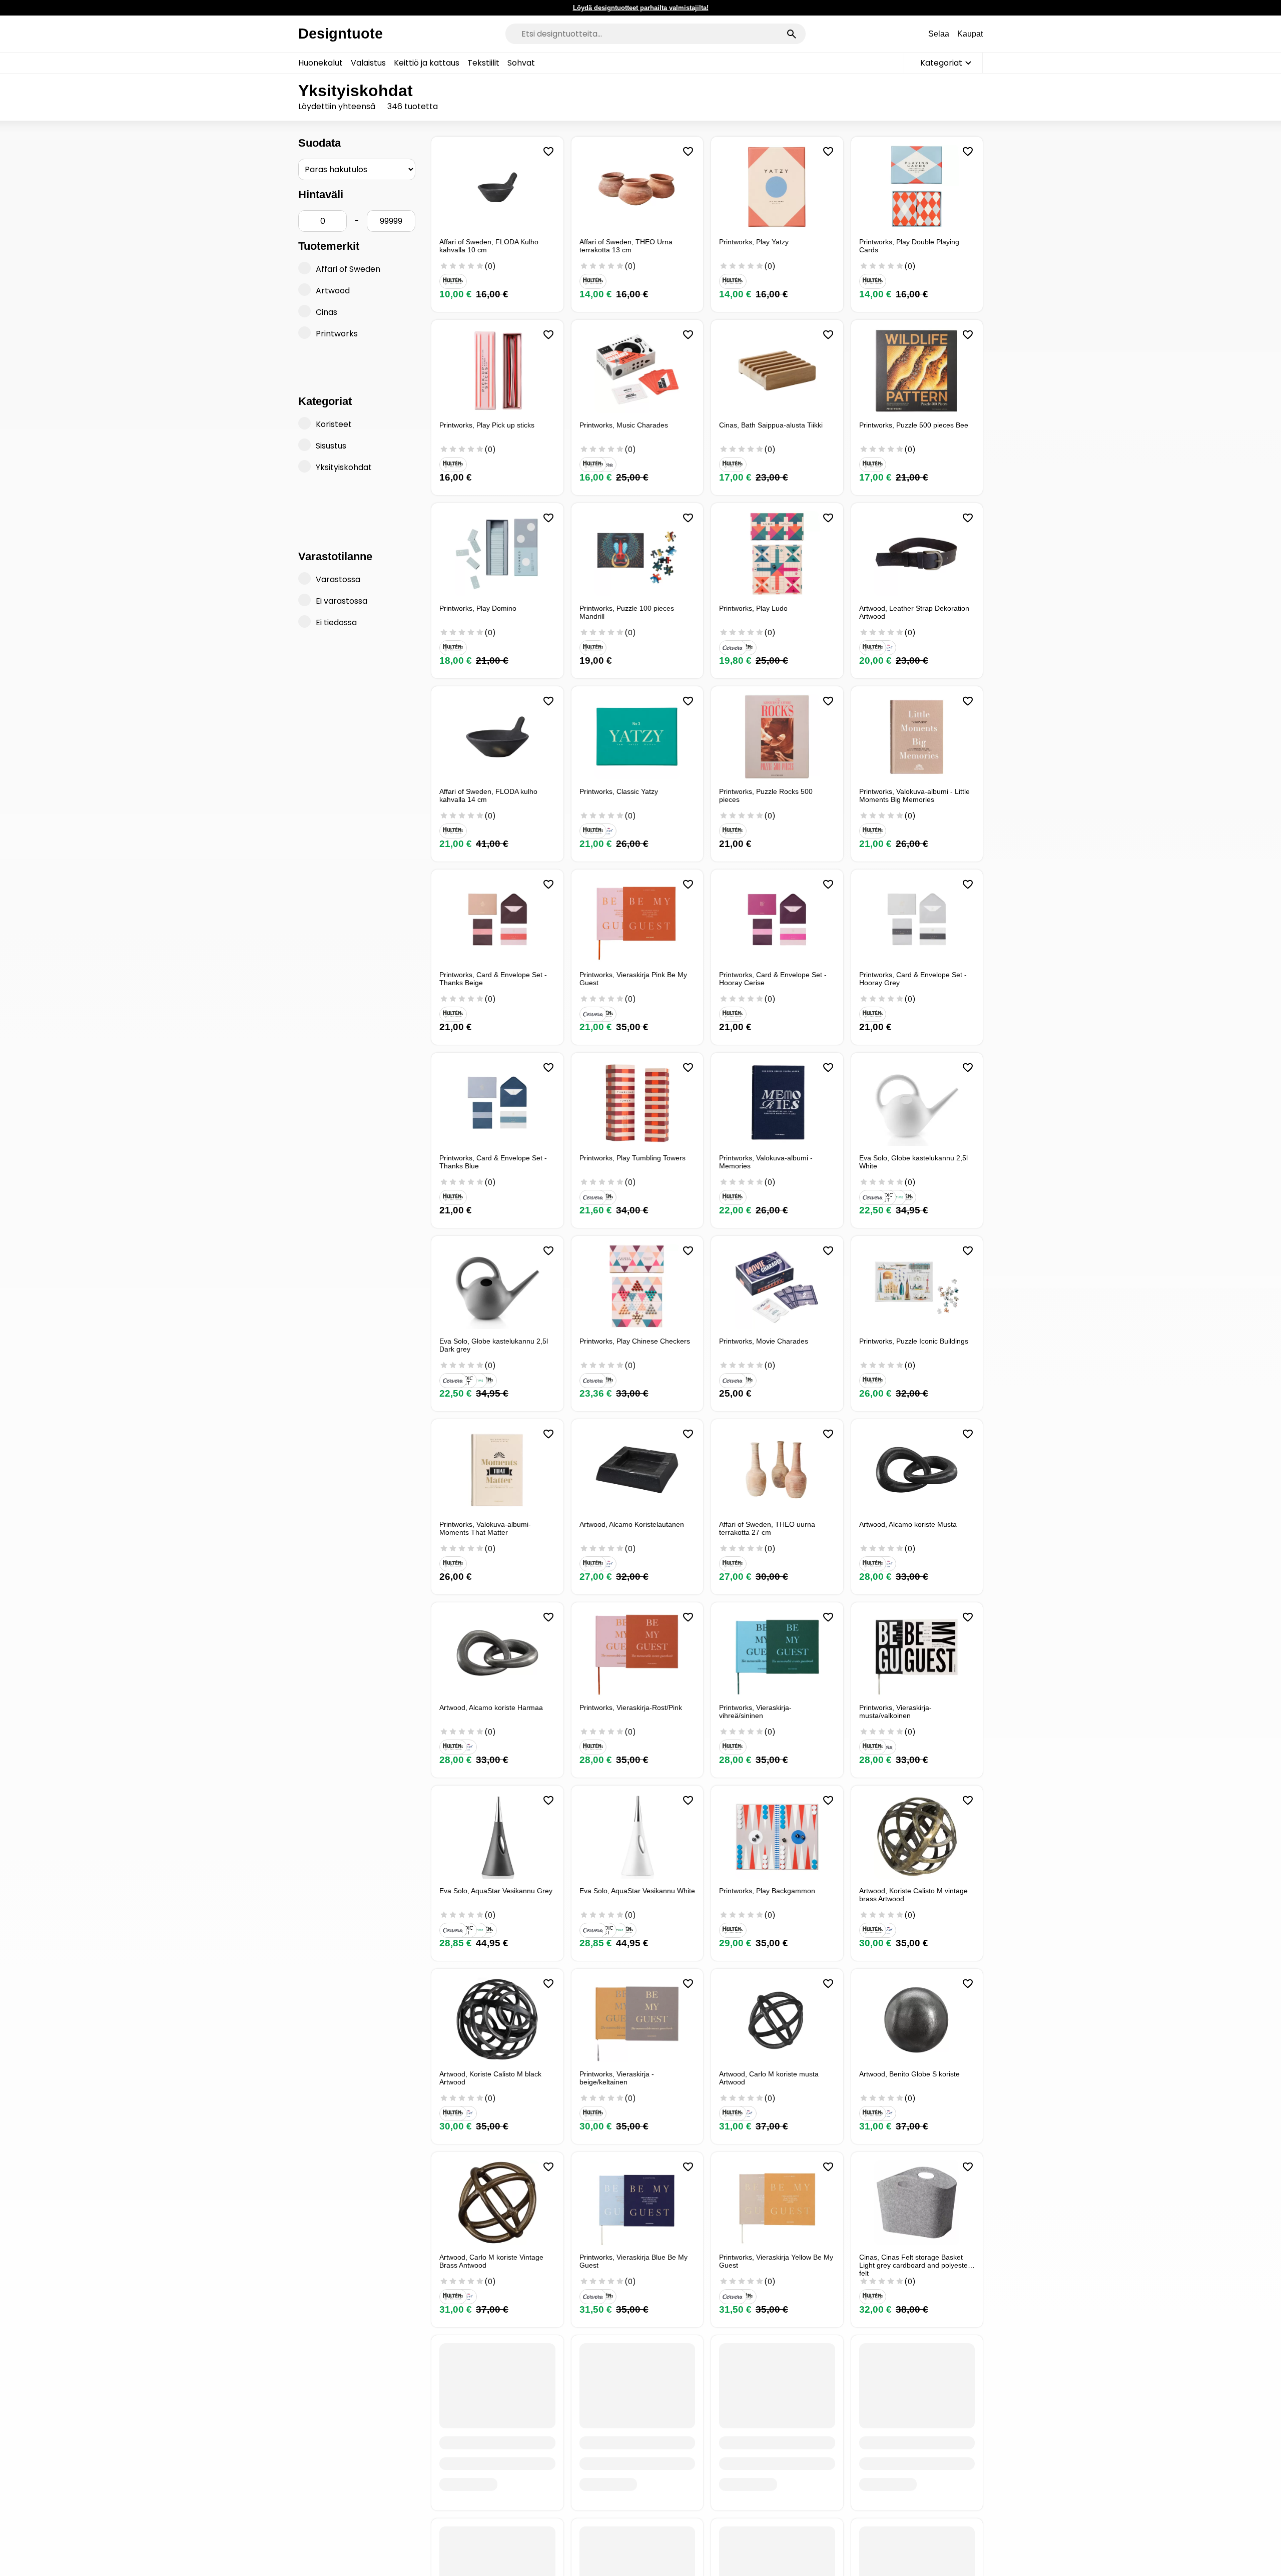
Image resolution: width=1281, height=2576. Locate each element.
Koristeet (334, 424)
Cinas (327, 312)
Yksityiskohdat (344, 467)
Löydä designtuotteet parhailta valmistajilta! (641, 8)
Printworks (337, 334)
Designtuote (341, 34)
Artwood (333, 291)
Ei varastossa (342, 601)
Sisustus (331, 446)
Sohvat (521, 63)
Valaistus (368, 63)
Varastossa (338, 579)
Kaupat (970, 34)
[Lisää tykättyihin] (548, 152)
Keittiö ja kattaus (427, 63)
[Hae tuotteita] (792, 34)
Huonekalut (321, 63)
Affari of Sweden (348, 269)
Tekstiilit (483, 63)
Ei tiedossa (336, 622)
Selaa (939, 34)
